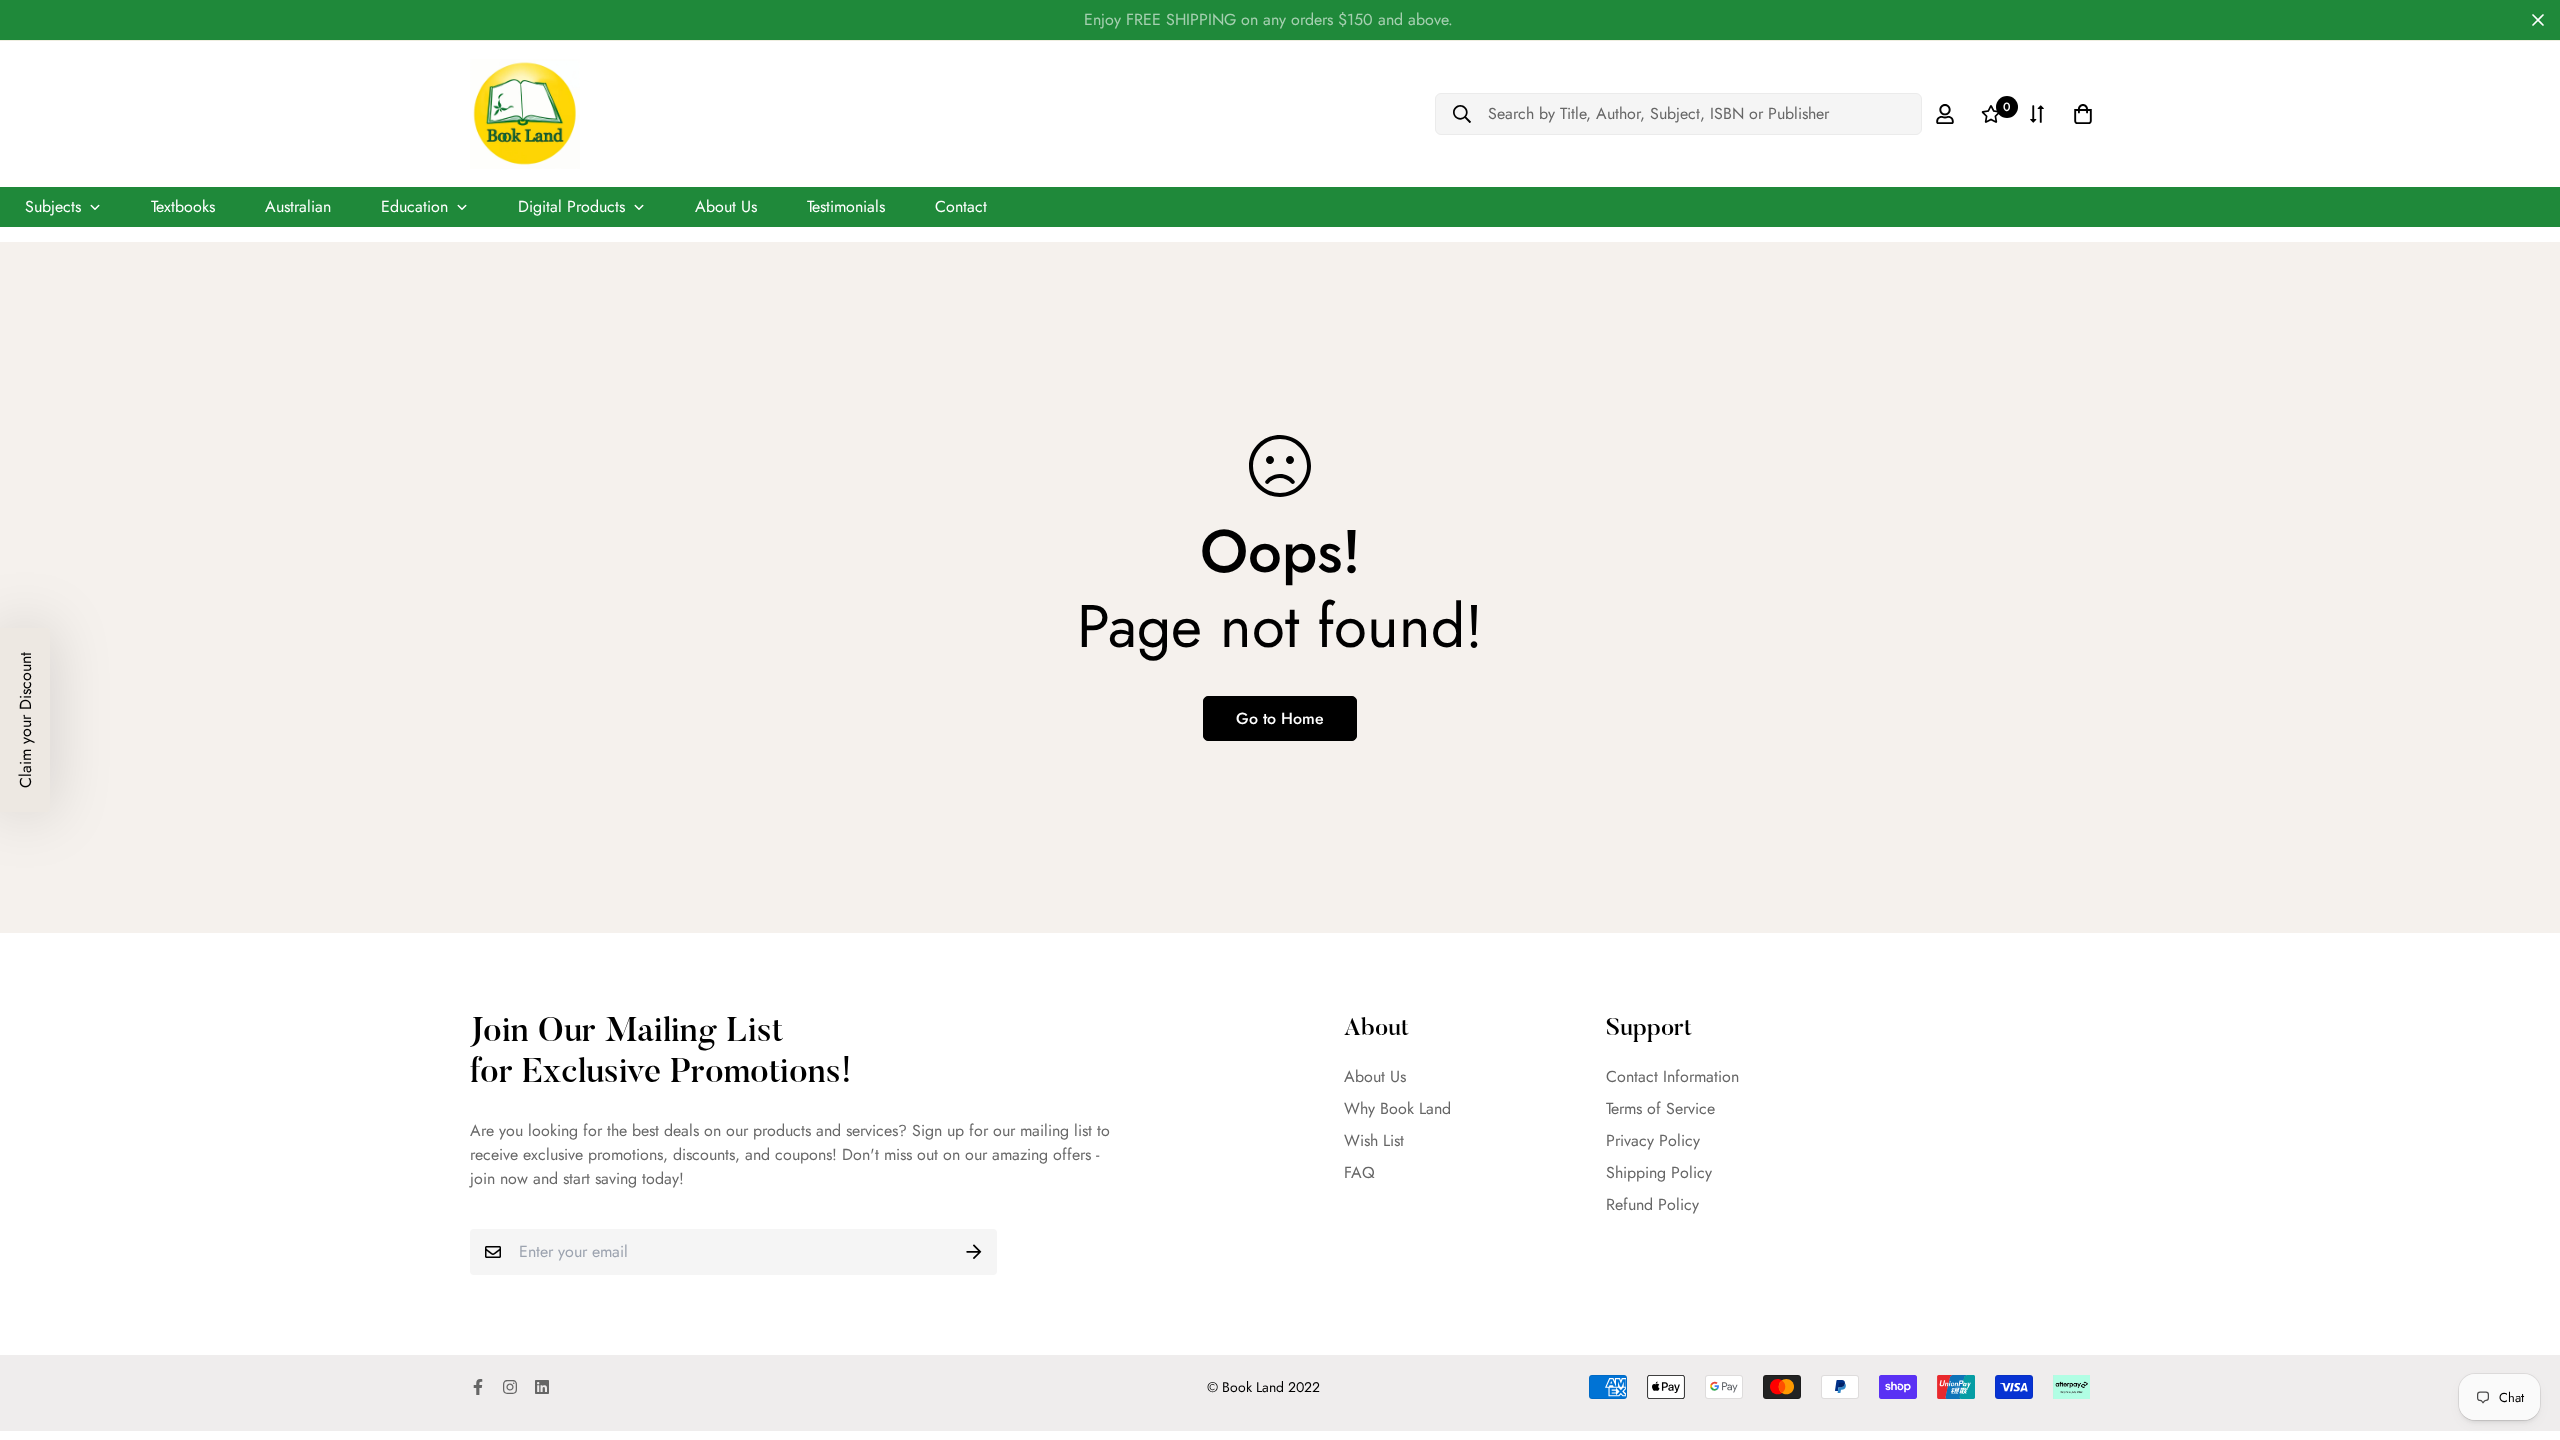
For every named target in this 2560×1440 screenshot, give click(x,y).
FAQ (1359, 1172)
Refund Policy (1652, 1204)
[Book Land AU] (525, 114)
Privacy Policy (1653, 1140)
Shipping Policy (1659, 1172)
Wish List (1374, 1140)
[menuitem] (63, 207)
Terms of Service (1660, 1108)
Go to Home (1280, 718)
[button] (25, 720)
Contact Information (1672, 1076)
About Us (1375, 1076)
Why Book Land (1397, 1108)
